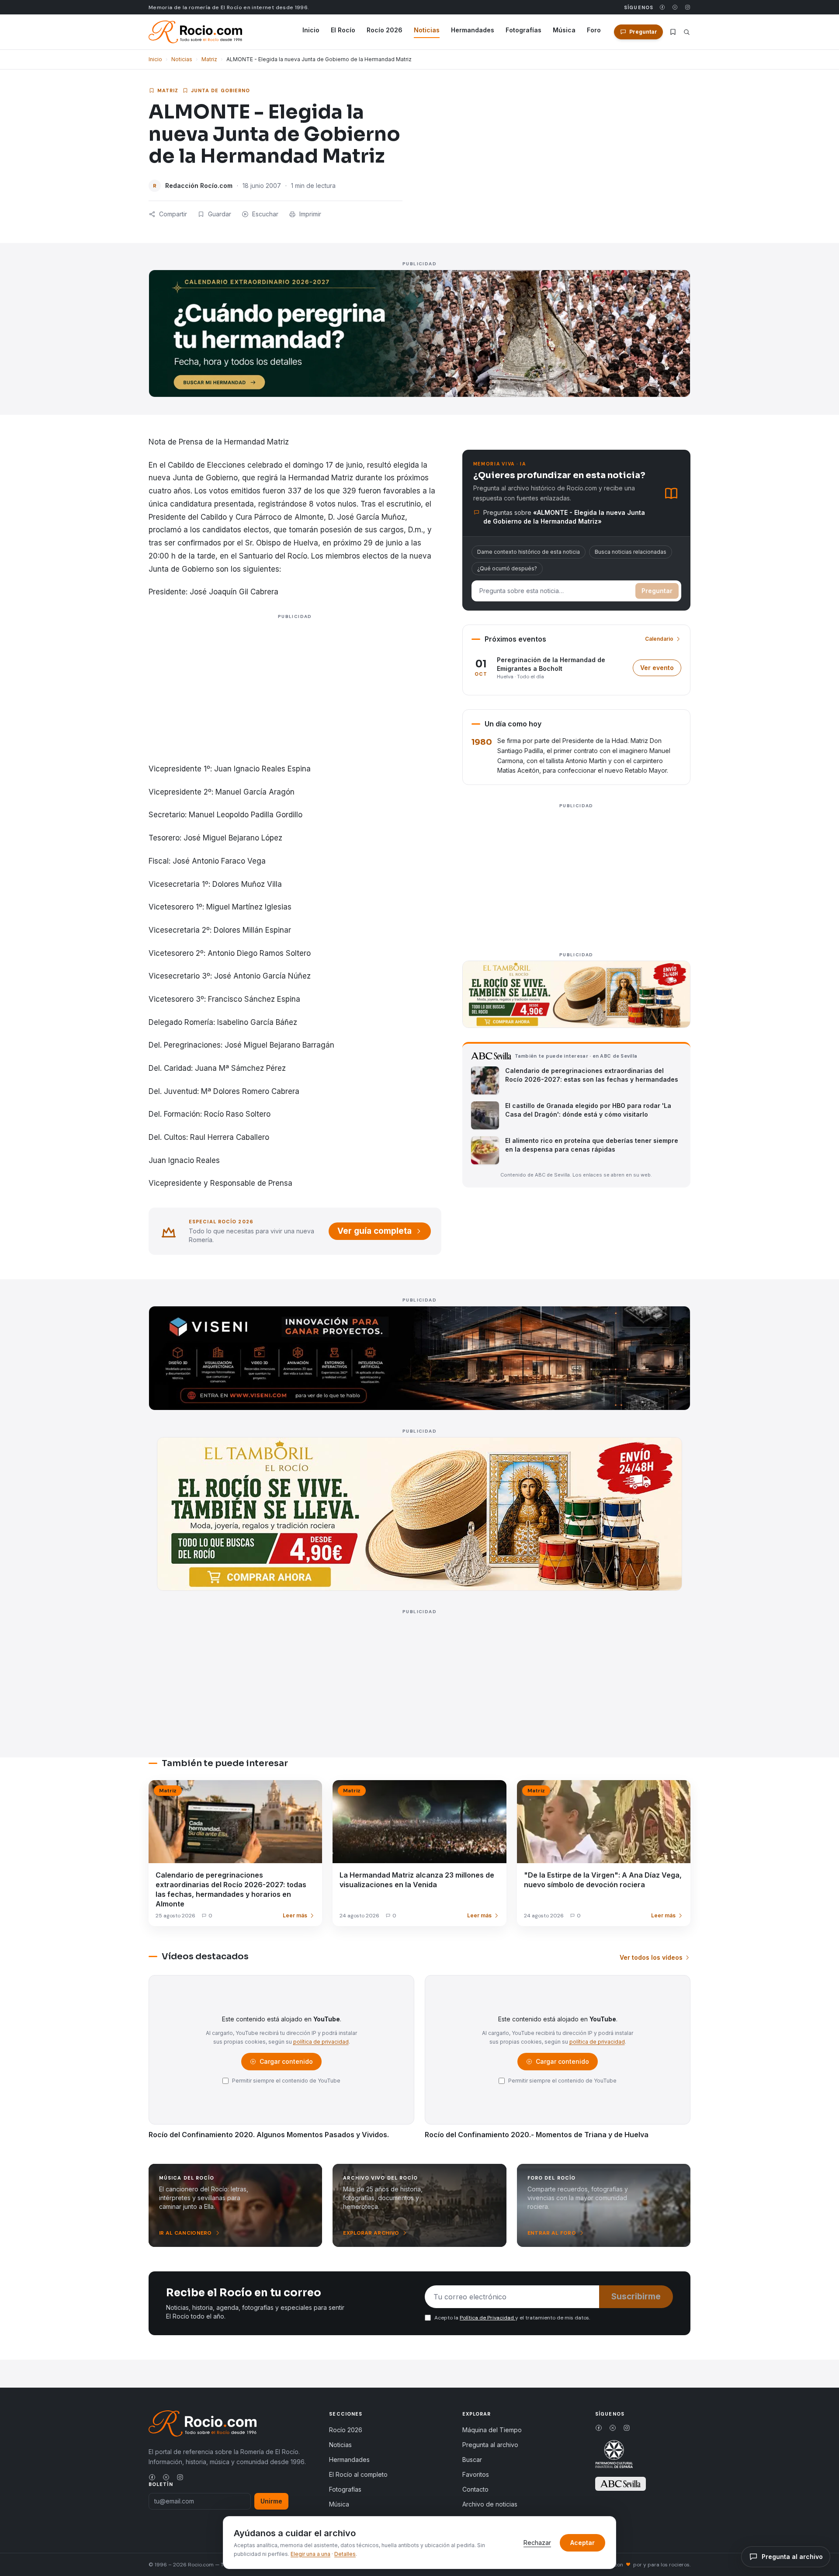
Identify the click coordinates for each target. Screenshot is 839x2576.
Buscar (472, 2460)
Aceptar (582, 2543)
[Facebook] (662, 7)
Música (564, 30)
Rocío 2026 (385, 30)
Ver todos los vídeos (651, 1957)
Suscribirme (636, 2297)
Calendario (659, 639)
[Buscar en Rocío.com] (687, 32)
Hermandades (473, 30)
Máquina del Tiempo (492, 2430)
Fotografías (524, 30)
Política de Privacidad (487, 2318)
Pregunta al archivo (490, 2445)
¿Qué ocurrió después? (507, 568)
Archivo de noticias (490, 2504)
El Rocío (343, 30)
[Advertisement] (295, 701)
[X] (675, 7)
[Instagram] (688, 7)
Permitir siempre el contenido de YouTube (286, 2081)
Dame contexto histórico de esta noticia (529, 552)
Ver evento (661, 670)
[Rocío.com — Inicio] (195, 32)
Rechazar (537, 2543)
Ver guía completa (374, 1231)
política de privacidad (321, 2042)
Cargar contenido (286, 2064)
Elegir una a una (310, 2554)
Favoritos (476, 2474)
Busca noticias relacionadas (631, 552)
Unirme (271, 2501)
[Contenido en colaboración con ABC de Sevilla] (621, 2484)
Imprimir (310, 214)
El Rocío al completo (358, 2474)
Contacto (475, 2489)
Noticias (427, 30)
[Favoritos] (673, 32)
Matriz (209, 59)
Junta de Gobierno (221, 90)
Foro (594, 30)
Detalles (345, 2554)
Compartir (173, 214)
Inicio (311, 30)
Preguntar (657, 591)
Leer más (295, 1915)
